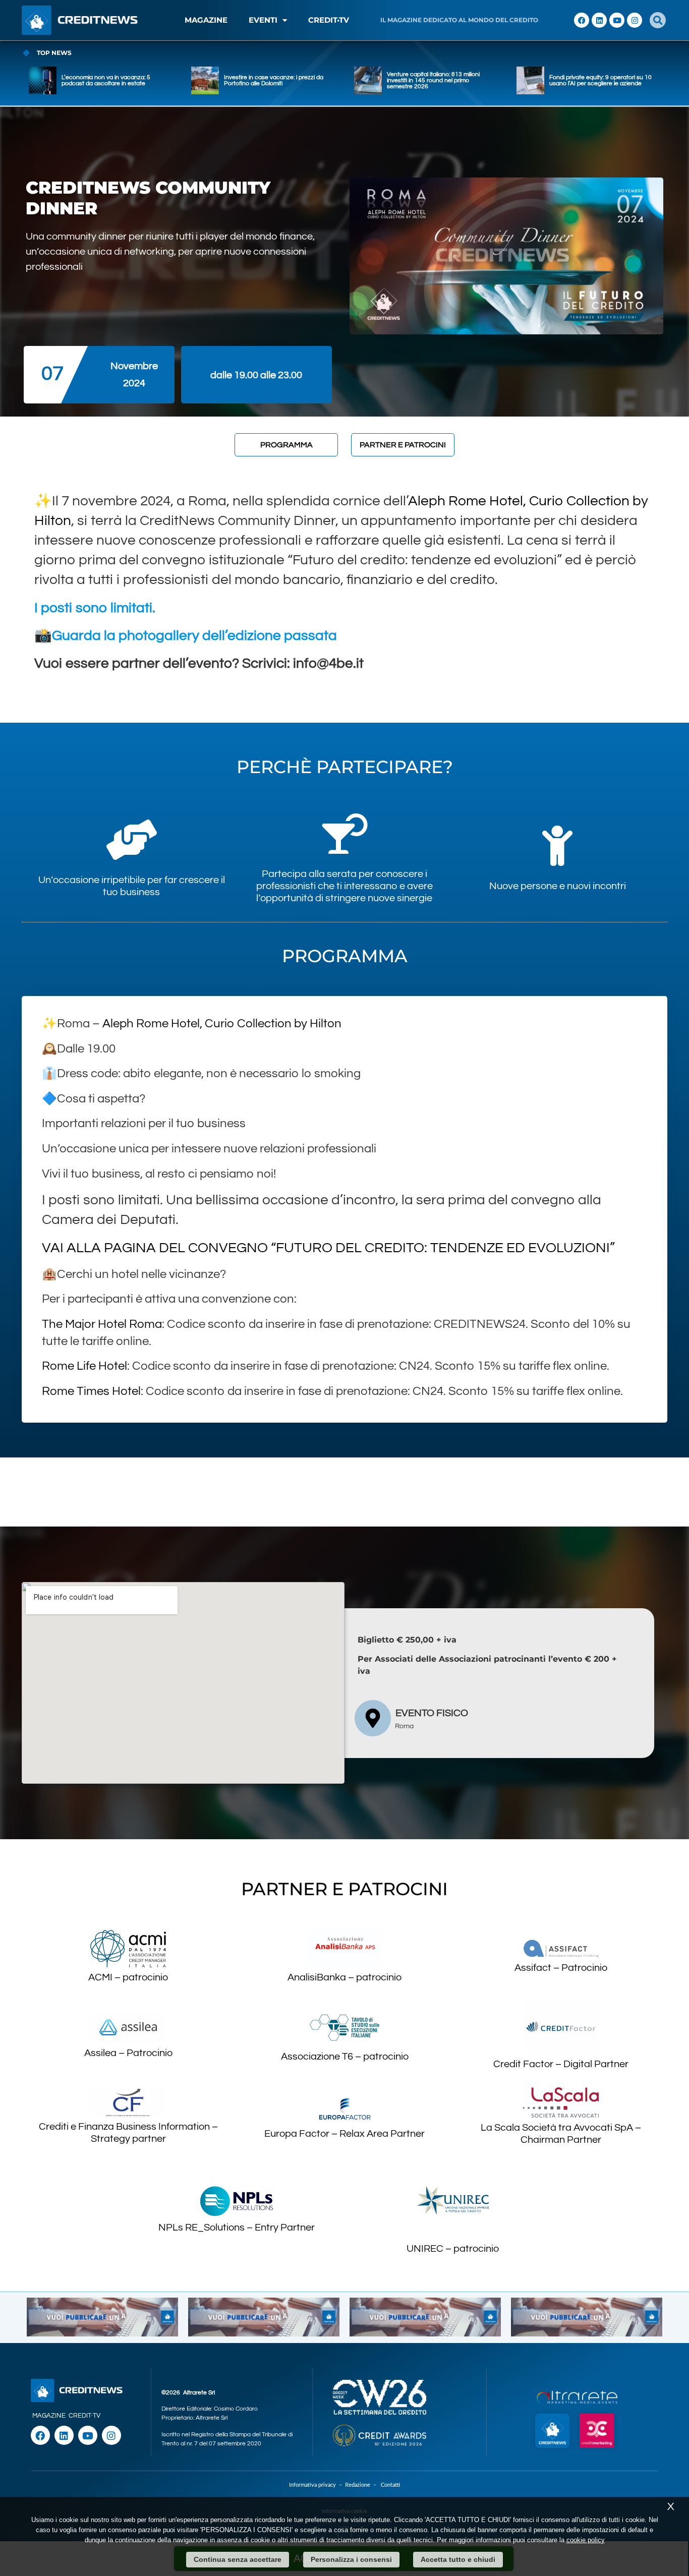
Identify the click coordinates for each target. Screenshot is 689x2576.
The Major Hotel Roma (102, 1324)
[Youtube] (617, 20)
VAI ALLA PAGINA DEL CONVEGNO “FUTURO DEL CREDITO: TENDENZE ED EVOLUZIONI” (328, 1248)
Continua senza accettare (238, 2559)
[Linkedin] (599, 20)
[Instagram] (635, 20)
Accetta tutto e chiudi (458, 2559)
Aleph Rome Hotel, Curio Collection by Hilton (222, 1023)
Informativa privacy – (317, 2485)
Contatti (390, 2485)
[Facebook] (582, 20)
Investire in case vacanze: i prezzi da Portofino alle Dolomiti (274, 80)
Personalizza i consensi (351, 2559)
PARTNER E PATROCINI (403, 445)
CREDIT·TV (84, 2416)
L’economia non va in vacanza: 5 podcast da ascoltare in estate (106, 80)
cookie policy (586, 2540)
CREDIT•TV (329, 20)
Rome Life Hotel (84, 1366)
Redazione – (363, 2485)
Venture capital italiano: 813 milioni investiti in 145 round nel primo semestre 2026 (433, 80)
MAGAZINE (206, 20)
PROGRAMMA (286, 445)
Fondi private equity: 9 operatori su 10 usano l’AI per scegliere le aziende (600, 80)
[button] (658, 20)
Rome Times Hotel (91, 1391)
